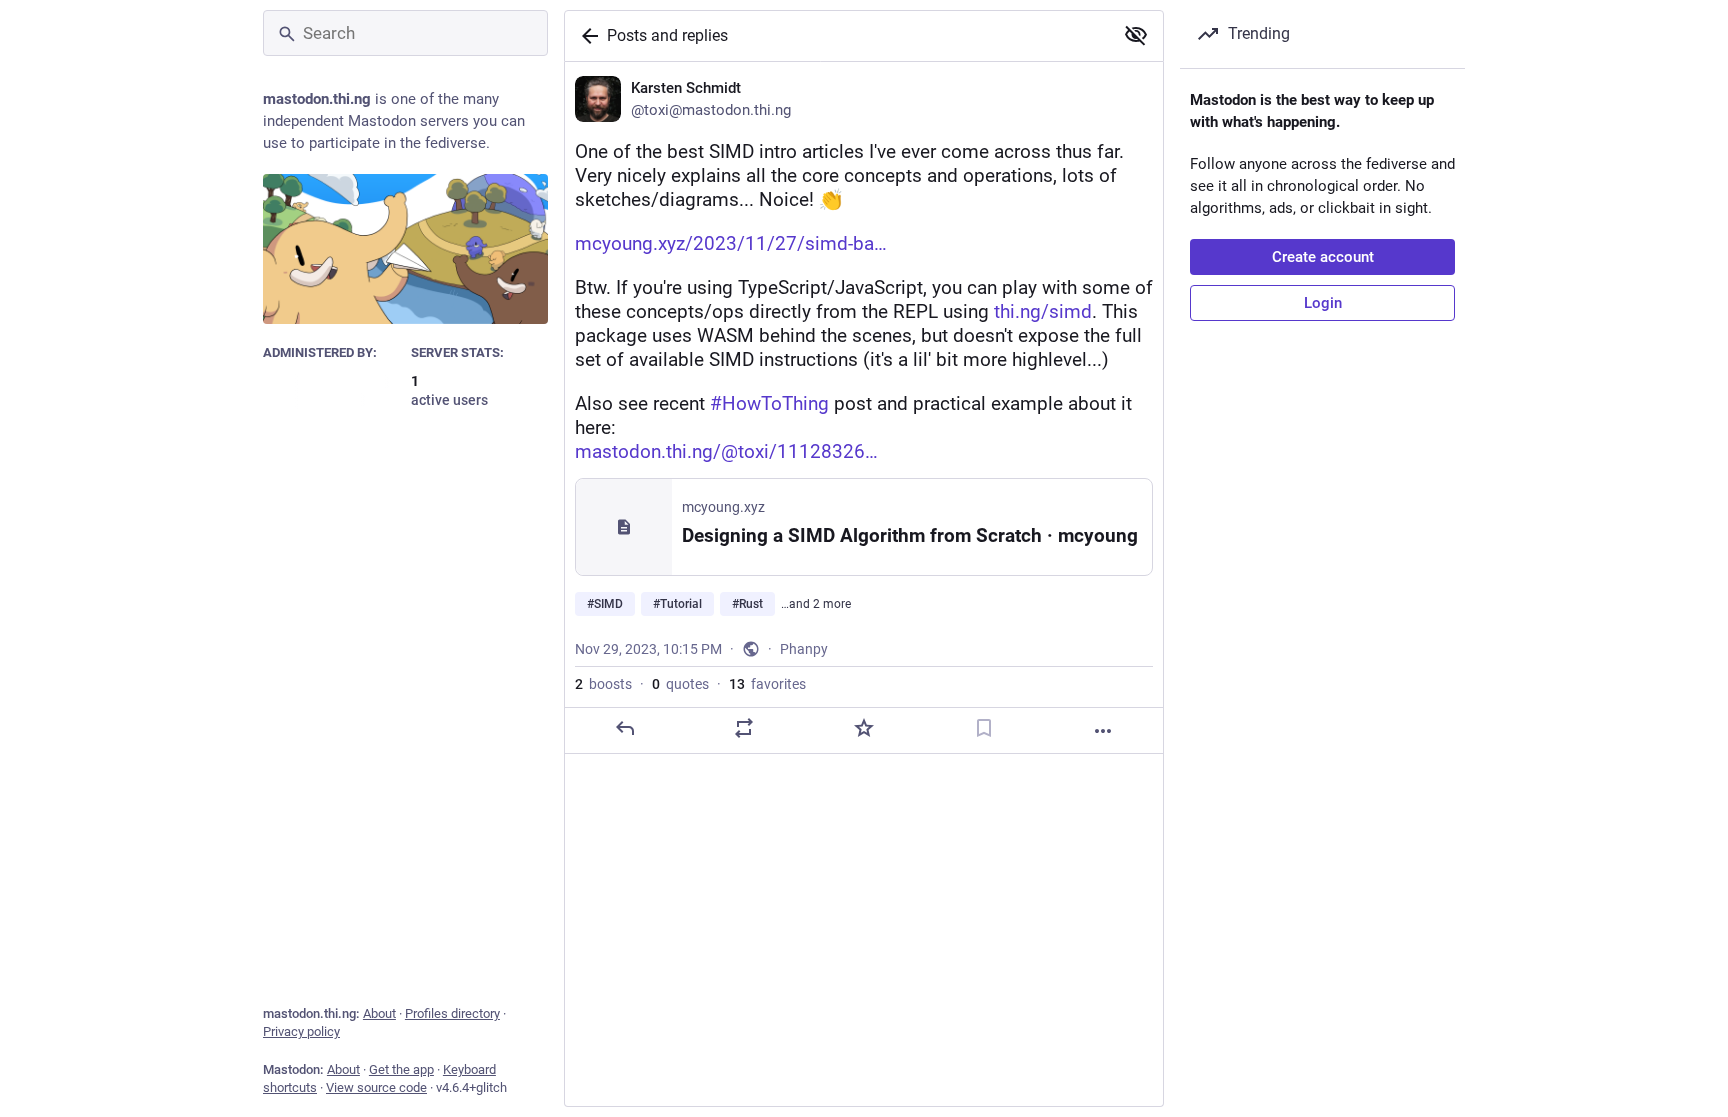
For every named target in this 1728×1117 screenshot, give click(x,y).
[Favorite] (864, 728)
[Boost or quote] (744, 728)
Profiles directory (452, 1013)
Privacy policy (301, 1031)
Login (1323, 303)
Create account (1323, 257)
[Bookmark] (984, 728)
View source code (376, 1087)
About (379, 1013)
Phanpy (804, 649)
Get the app (401, 1069)
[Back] (586, 36)
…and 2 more (816, 604)
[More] (1103, 731)
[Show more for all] (1136, 35)
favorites (767, 684)
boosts (603, 684)
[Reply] (625, 728)
